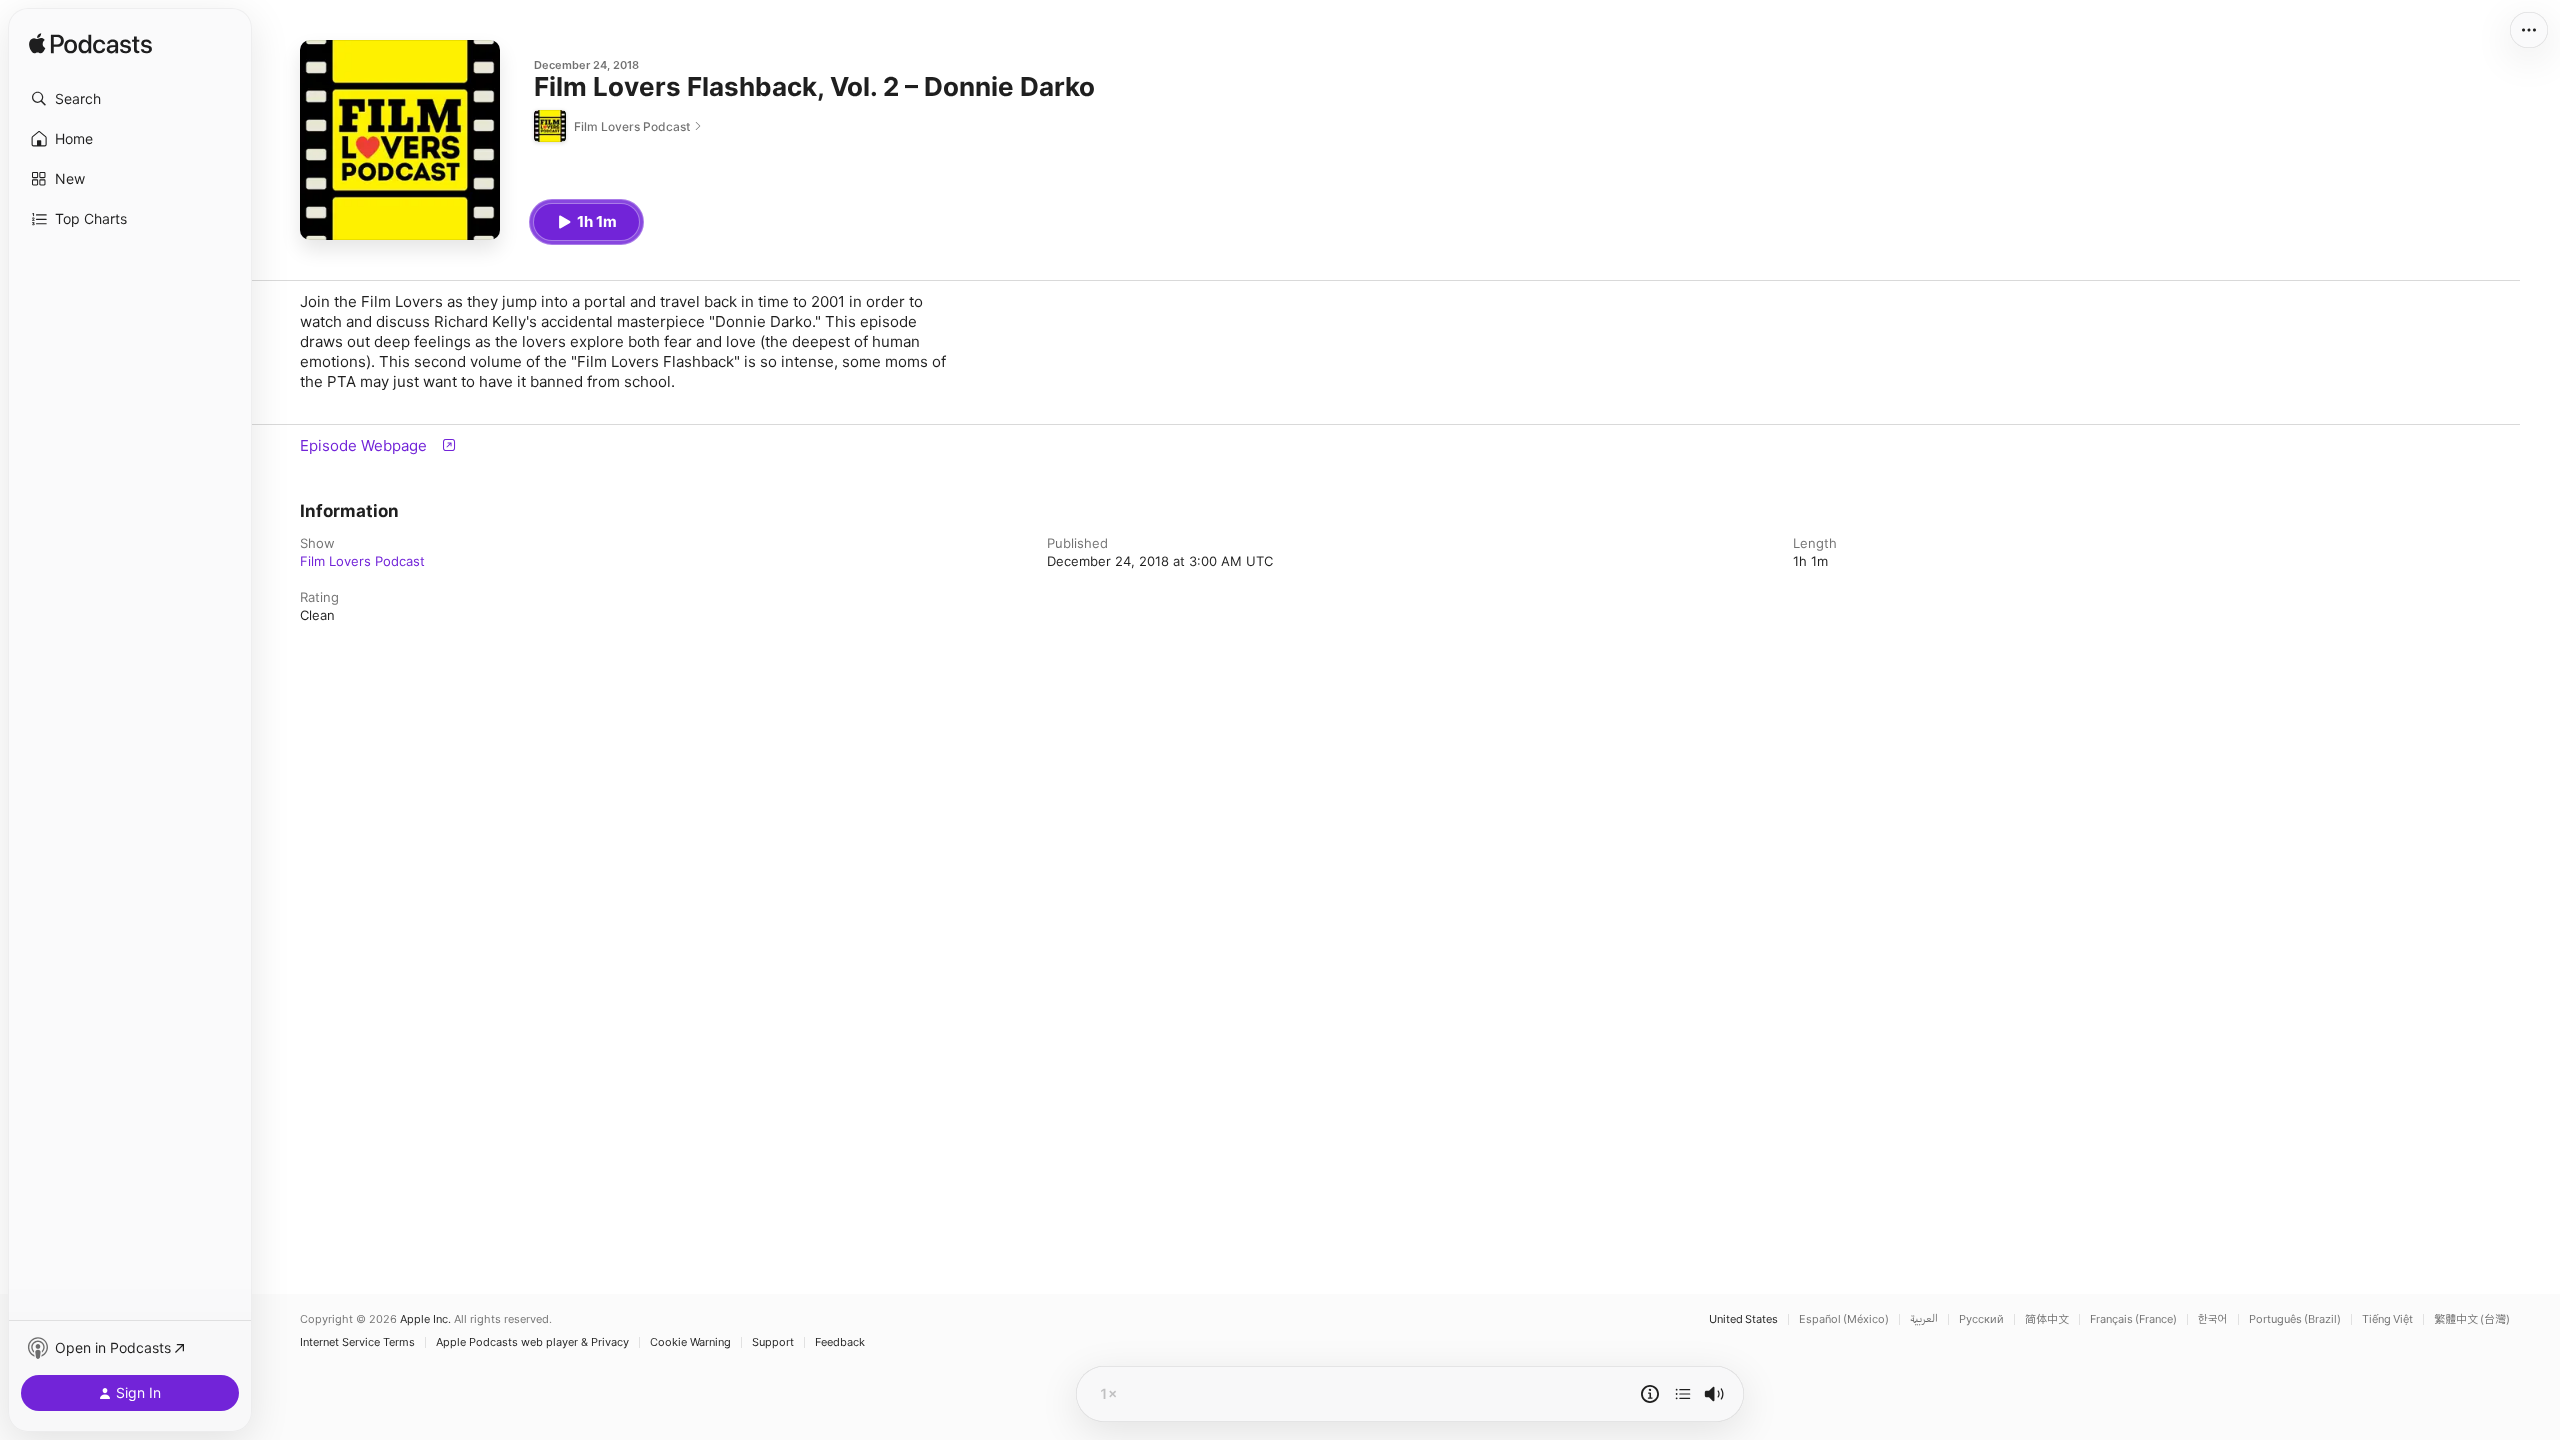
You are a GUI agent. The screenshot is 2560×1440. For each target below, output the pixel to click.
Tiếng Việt (2387, 1319)
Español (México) (1844, 1319)
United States (1743, 1319)
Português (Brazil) (2295, 1319)
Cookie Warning (690, 1342)
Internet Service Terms (357, 1342)
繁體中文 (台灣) (2472, 1319)
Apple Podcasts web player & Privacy (532, 1342)
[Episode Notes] (1650, 1394)
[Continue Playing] (1683, 1394)
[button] (130, 99)
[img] (90, 45)
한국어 (2213, 1319)
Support (773, 1342)
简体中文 (2047, 1319)
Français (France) (2133, 1319)
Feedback (840, 1342)
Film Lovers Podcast (362, 561)
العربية (1924, 1319)
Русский (1981, 1319)
